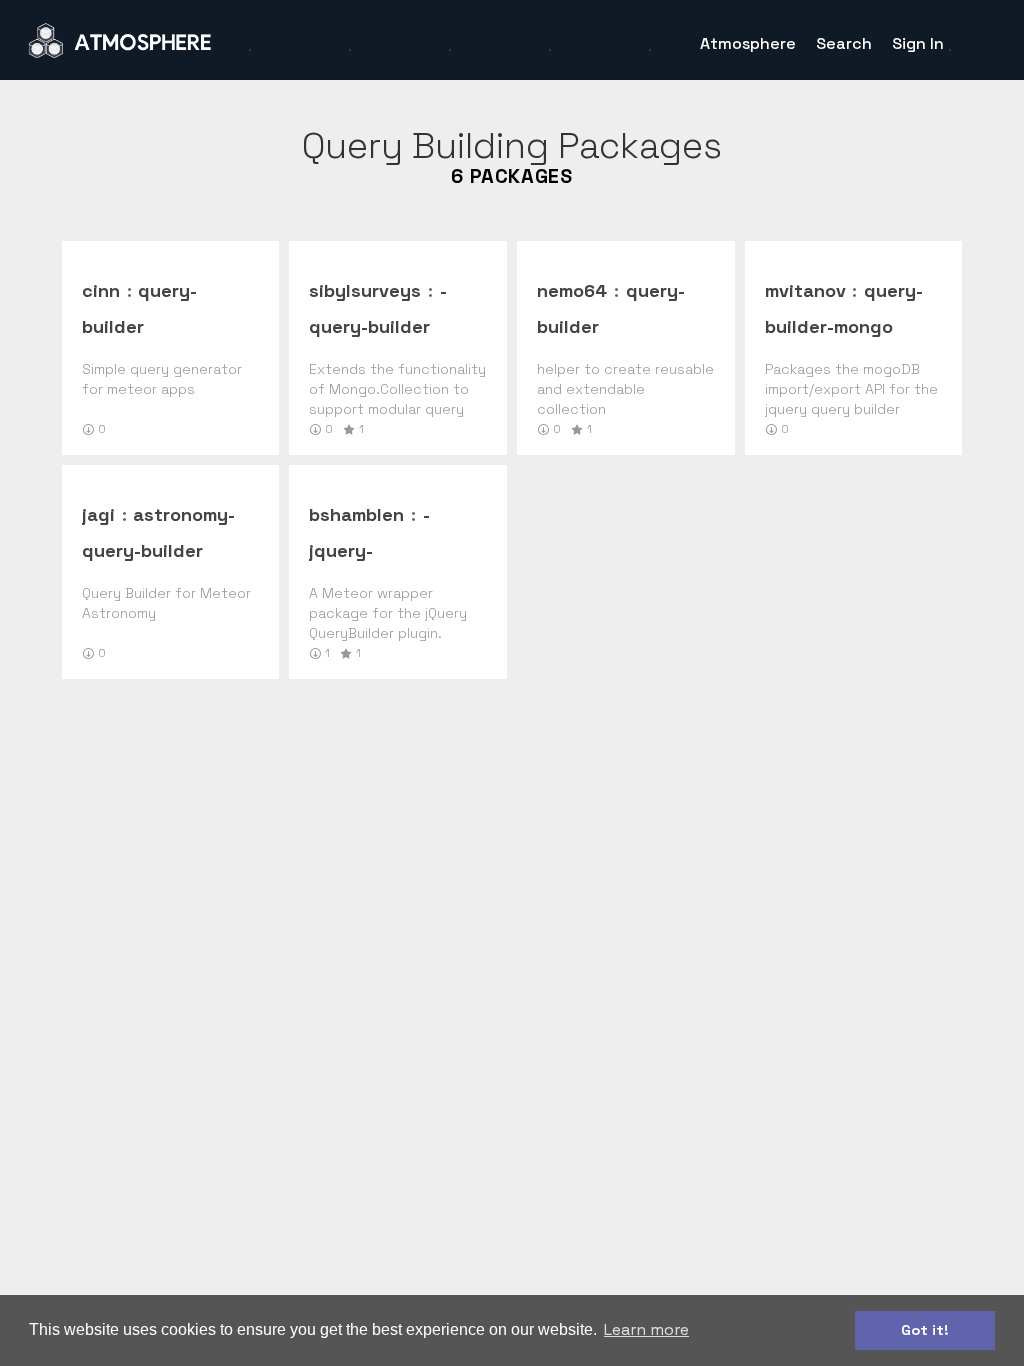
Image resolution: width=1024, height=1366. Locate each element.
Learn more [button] (646, 1329)
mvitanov (805, 290)
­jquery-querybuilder (369, 550)
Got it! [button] (925, 1330)
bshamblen (356, 514)
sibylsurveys (365, 290)
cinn (101, 290)
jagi (98, 514)
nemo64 (572, 290)
